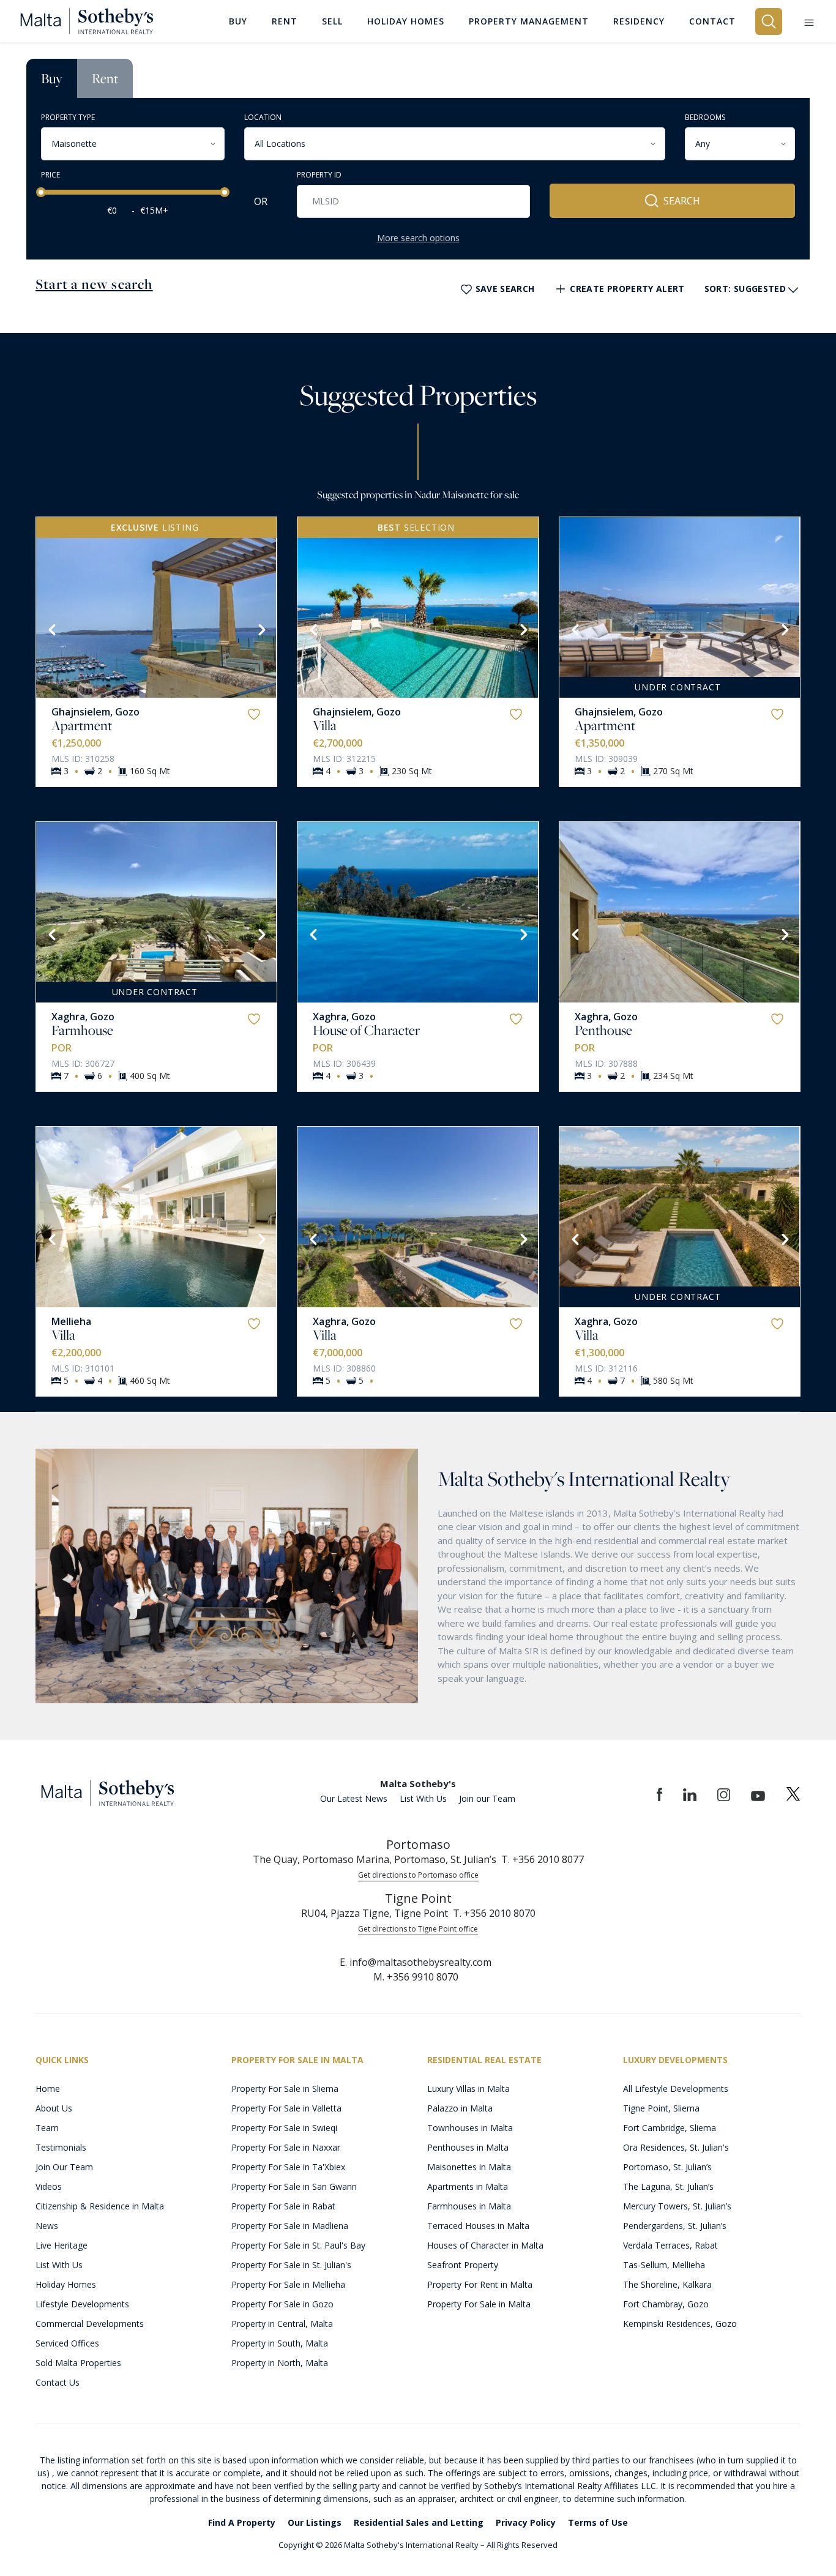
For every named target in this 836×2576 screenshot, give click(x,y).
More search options (418, 238)
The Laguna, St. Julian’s (668, 2186)
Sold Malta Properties (78, 2363)
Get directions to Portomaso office (418, 1875)
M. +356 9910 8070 (416, 1977)
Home (48, 2089)
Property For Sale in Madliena (290, 2226)
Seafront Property (463, 2265)
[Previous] (51, 629)
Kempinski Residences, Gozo (680, 2324)
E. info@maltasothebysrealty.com (416, 1962)
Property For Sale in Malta (479, 2304)
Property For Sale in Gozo (282, 2304)
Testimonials (61, 2147)
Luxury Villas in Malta (468, 2089)
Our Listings (315, 2522)
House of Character (366, 1030)
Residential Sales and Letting (419, 2522)
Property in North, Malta (280, 2363)
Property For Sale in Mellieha (288, 2284)
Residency (639, 21)
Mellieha (71, 1321)
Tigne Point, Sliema (661, 2108)
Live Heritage (62, 2245)
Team (47, 2128)
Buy (52, 78)
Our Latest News (354, 1798)
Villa (325, 725)
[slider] (41, 192)
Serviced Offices (67, 2343)
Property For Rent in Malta (480, 2284)
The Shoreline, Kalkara (667, 2284)
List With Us (423, 1798)
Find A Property (242, 2522)
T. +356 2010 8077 (543, 1859)
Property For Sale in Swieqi (284, 2128)
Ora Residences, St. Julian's (676, 2147)
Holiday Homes (66, 2284)
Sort (745, 289)
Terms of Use (598, 2522)
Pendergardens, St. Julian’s (675, 2226)
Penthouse (603, 1030)
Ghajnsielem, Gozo (95, 712)
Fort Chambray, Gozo (666, 2304)
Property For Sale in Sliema (285, 2089)
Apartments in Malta (468, 2186)
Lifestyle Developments (82, 2304)
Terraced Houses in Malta (478, 2226)
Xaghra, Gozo (83, 1017)
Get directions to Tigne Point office (418, 1929)
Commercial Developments (90, 2324)
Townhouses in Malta (470, 2128)
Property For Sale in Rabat (283, 2206)
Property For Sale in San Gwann (294, 2186)
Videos (49, 2186)
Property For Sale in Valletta (286, 2108)
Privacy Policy (526, 2522)
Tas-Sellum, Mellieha (664, 2265)
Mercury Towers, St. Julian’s (677, 2206)
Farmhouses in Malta (469, 2206)
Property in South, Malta (280, 2343)
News (47, 2226)
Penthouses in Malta (468, 2147)
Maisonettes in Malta (469, 2167)
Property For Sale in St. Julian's (291, 2265)
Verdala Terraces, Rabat (670, 2245)
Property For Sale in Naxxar (286, 2147)
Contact (712, 21)
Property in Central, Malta (282, 2324)
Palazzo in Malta (460, 2108)
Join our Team (487, 1798)
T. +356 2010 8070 (494, 1913)
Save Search (505, 289)
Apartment (82, 725)
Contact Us (58, 2382)
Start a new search (94, 284)
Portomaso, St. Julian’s (667, 2167)
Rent (105, 78)
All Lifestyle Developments (676, 2089)
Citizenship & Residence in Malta (100, 2206)
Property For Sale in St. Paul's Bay (298, 2245)
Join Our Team (64, 2167)
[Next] (261, 629)
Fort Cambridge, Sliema (670, 2128)
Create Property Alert (627, 289)
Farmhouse (82, 1030)
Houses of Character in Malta (485, 2245)
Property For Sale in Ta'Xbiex (288, 2167)
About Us (54, 2108)
